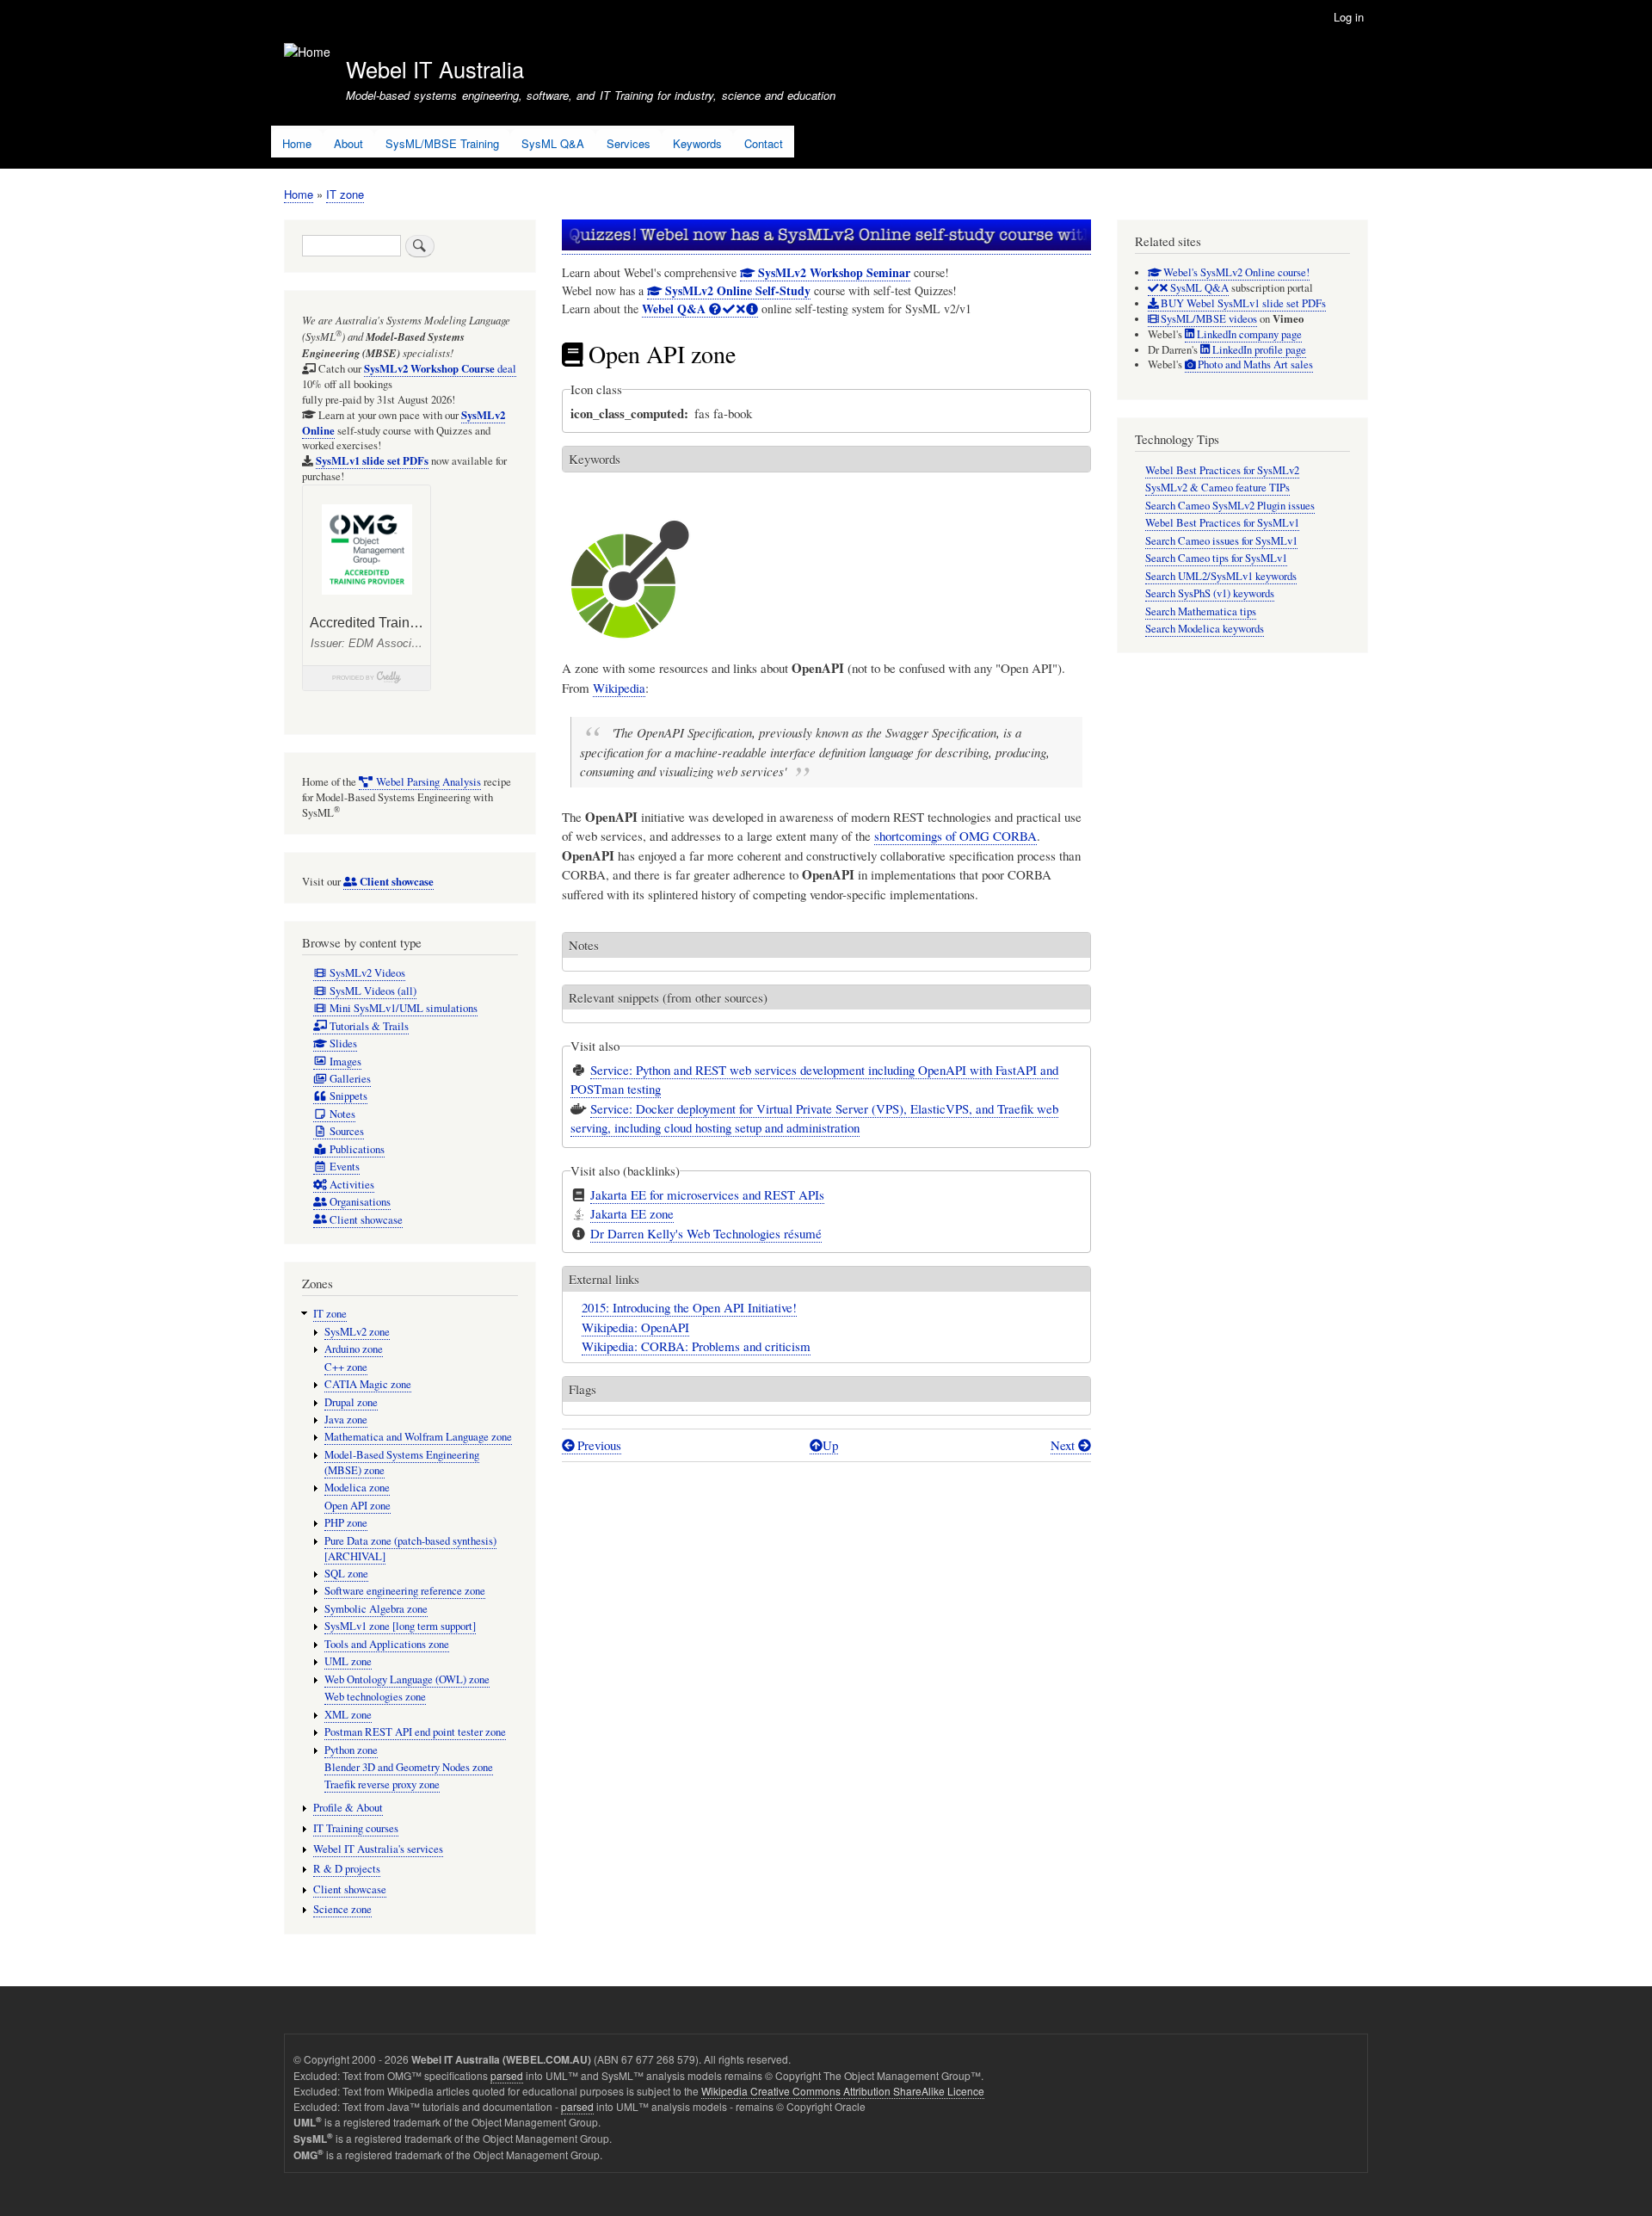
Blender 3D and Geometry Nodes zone (409, 1767)
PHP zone (346, 1523)
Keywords (697, 143)
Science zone (342, 1909)
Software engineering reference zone (405, 1591)
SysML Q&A (553, 143)
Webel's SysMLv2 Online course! (1235, 272)
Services (629, 143)
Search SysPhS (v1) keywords (1210, 593)
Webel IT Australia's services (378, 1849)
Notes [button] (584, 945)
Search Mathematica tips (1201, 611)
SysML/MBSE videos (1208, 319)
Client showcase (350, 1889)
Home (297, 143)
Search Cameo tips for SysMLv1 (1216, 558)
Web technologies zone (375, 1697)
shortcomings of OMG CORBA (955, 836)
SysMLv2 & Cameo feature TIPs (1217, 488)
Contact (764, 143)
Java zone (346, 1420)
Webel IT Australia (435, 69)
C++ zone (346, 1367)
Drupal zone (351, 1402)
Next (1064, 1445)
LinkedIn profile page (1258, 350)
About (348, 143)
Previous (598, 1445)
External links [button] (604, 1279)
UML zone (348, 1661)
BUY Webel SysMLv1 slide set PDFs (1242, 303)
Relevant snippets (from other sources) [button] (668, 997)
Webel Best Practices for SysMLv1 (1222, 523)
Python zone (351, 1750)
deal (440, 369)
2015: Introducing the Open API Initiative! (689, 1307)
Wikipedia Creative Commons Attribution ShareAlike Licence (843, 2091)
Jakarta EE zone (632, 1213)
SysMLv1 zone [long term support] (400, 1626)
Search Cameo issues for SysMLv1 (1221, 541)
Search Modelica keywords (1205, 629)
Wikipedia (619, 688)
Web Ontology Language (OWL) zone (407, 1679)
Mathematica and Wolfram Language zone (418, 1437)
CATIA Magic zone (368, 1384)
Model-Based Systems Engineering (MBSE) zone (402, 1463)
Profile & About (348, 1808)
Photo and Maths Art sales (1254, 364)
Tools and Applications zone (387, 1644)
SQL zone (346, 1574)
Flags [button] (583, 1389)
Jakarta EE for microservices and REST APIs (707, 1194)
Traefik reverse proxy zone (382, 1784)
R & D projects (347, 1869)
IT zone (345, 194)
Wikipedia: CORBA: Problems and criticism (696, 1346)
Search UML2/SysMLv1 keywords (1221, 576)
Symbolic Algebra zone (376, 1609)
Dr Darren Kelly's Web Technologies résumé (706, 1233)
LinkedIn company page (1248, 334)
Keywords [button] (595, 459)
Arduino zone (354, 1349)
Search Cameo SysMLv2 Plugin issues (1230, 506)
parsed (507, 2075)
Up (830, 1445)
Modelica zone (357, 1488)
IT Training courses (356, 1828)
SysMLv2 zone (357, 1332)
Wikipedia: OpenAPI (635, 1327)
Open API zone (358, 1506)
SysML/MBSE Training (442, 143)
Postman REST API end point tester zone (415, 1732)
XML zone (348, 1715)
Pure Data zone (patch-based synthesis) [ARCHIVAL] (410, 1549)
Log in (1349, 17)
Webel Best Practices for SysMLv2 (1222, 470)
